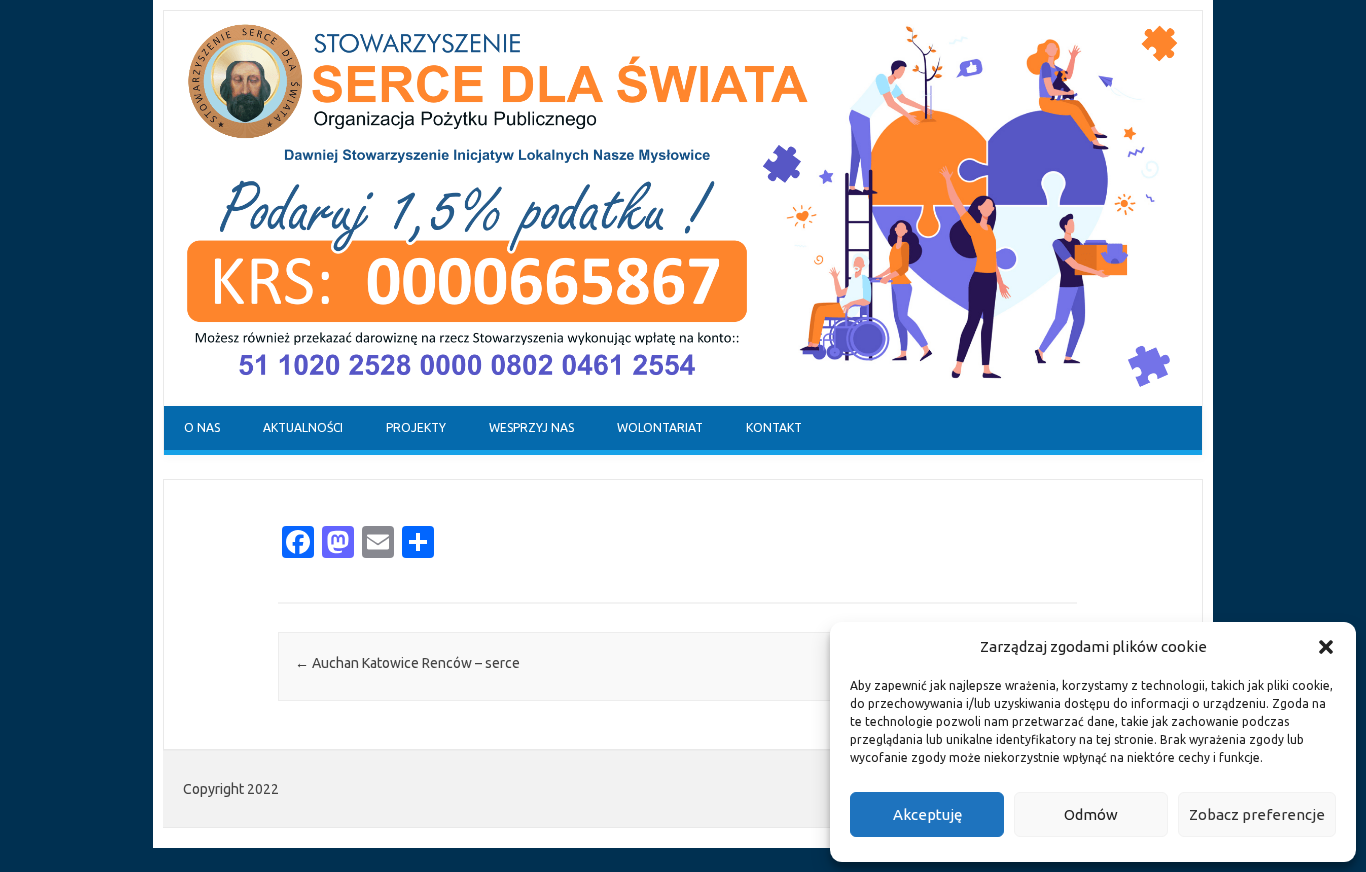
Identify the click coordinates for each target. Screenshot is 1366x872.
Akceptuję (927, 814)
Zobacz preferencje (1257, 814)
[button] (1326, 647)
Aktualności (303, 427)
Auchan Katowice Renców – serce (407, 663)
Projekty (416, 427)
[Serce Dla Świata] (683, 401)
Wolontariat (660, 427)
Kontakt (774, 427)
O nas (202, 427)
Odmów (1091, 814)
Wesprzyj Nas (531, 427)
